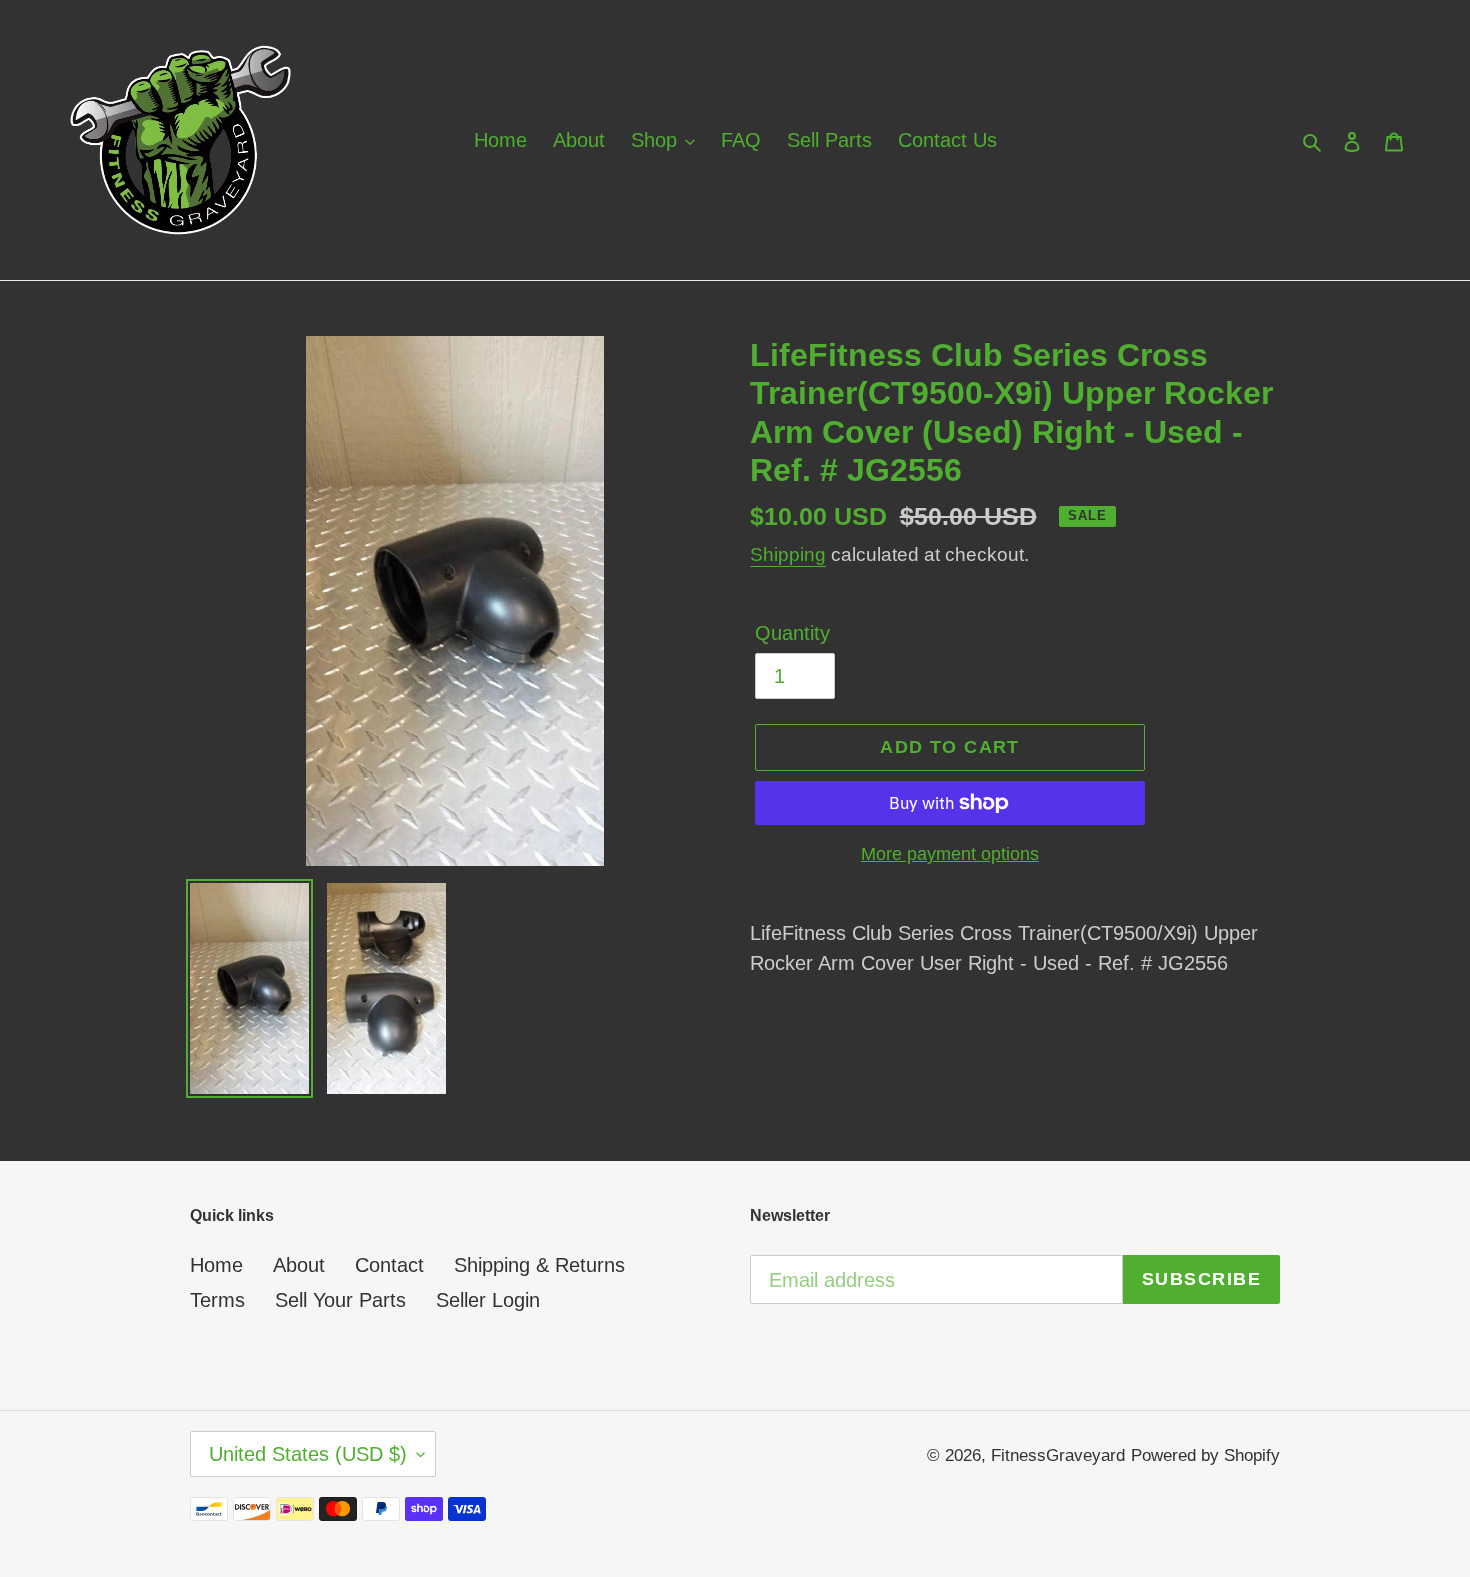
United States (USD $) (308, 1454)
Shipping (788, 554)
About (299, 1265)
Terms (217, 1300)
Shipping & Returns (539, 1265)
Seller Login (488, 1300)
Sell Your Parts (340, 1300)
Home (216, 1265)
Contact (389, 1265)
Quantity (792, 633)
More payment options (950, 854)
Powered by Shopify (1205, 1455)
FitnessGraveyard (1058, 1455)
